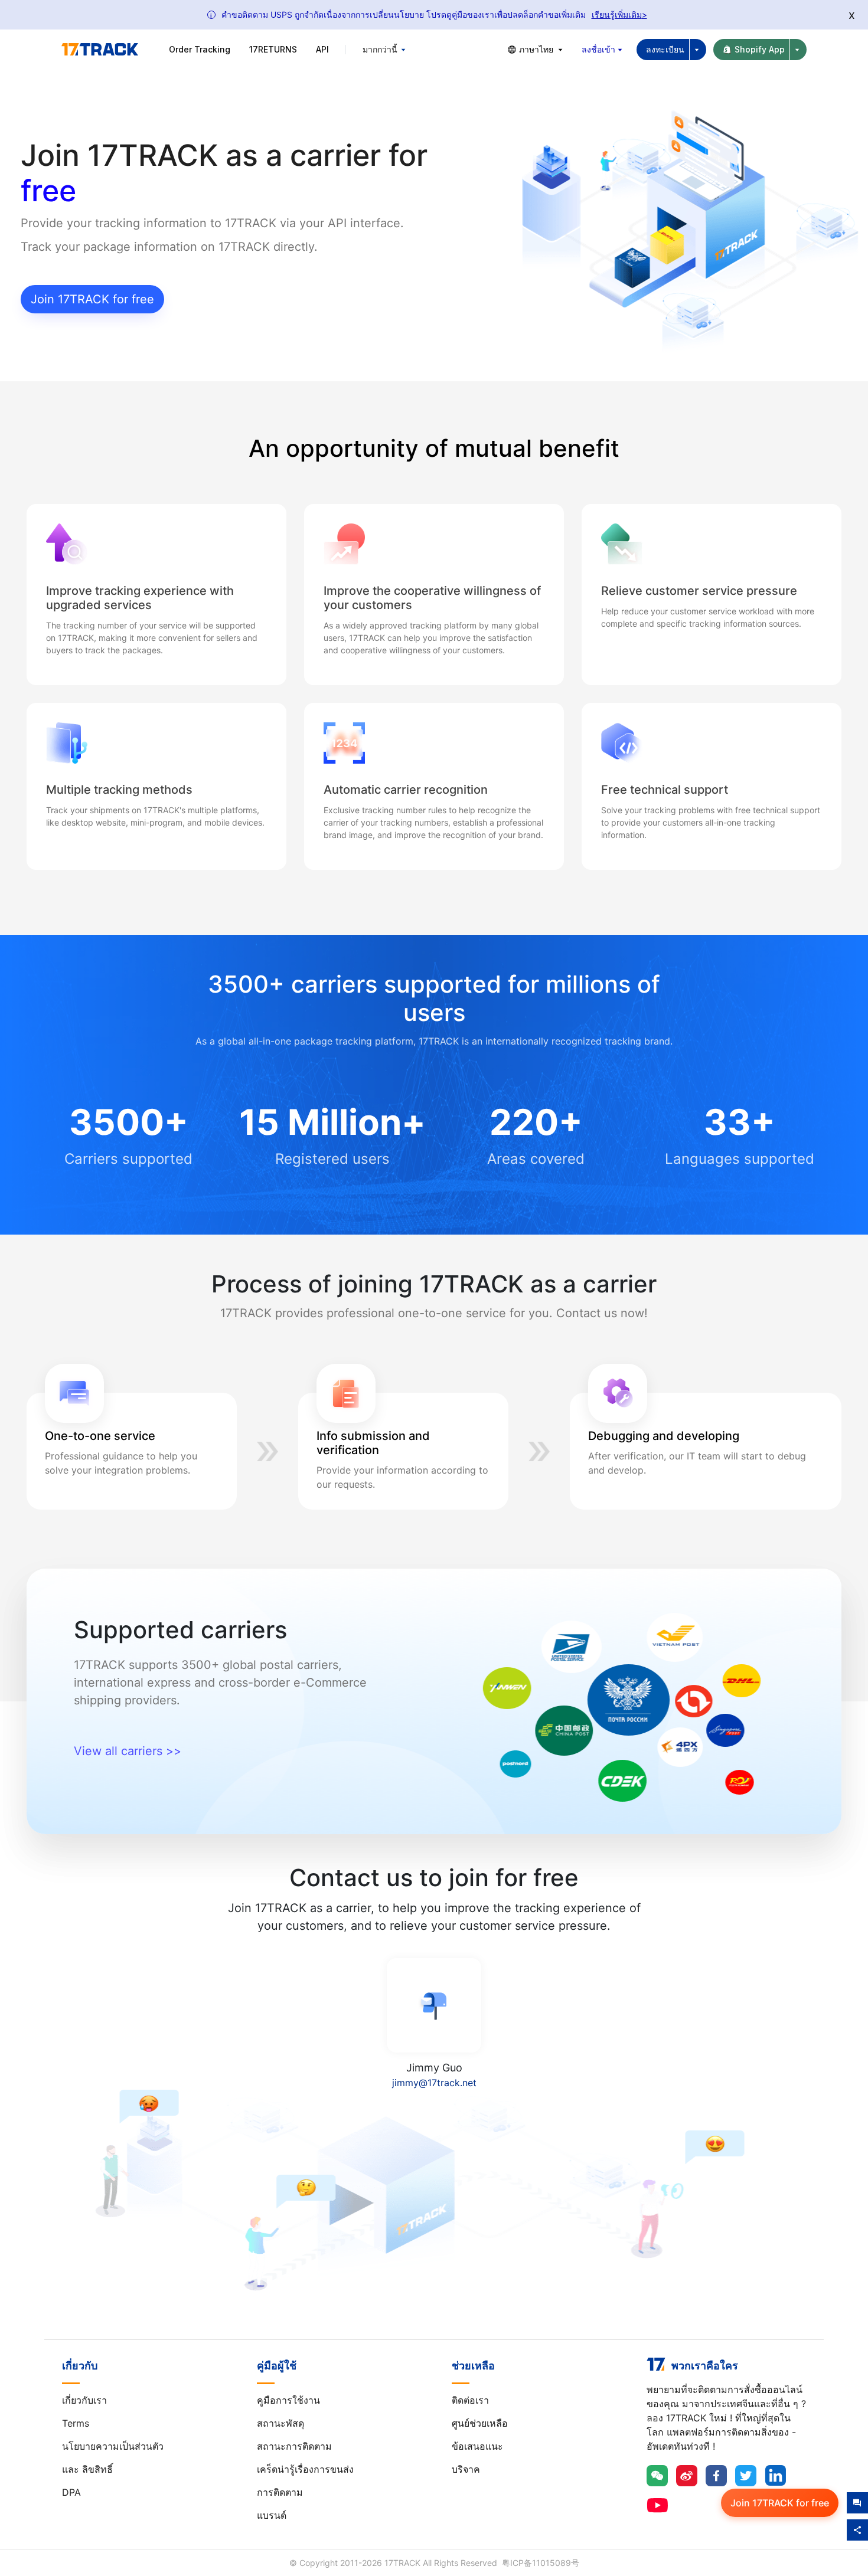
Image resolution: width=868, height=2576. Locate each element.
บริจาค (466, 2469)
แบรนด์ (272, 2515)
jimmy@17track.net (434, 2083)
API (322, 49)
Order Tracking (200, 49)
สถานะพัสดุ (280, 2423)
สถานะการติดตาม (294, 2446)
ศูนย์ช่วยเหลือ (480, 2423)
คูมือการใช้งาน (288, 2400)
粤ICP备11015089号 (541, 2563)
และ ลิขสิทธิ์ (87, 2469)
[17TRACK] (100, 50)
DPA (71, 2492)
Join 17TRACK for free (92, 299)
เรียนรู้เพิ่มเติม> (619, 14)
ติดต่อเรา (470, 2400)
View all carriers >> (128, 1751)
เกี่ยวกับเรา (84, 2400)
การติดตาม (280, 2492)
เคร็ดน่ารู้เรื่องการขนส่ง (305, 2469)
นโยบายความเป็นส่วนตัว (113, 2446)
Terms (76, 2423)
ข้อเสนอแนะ (477, 2446)
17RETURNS (273, 49)
